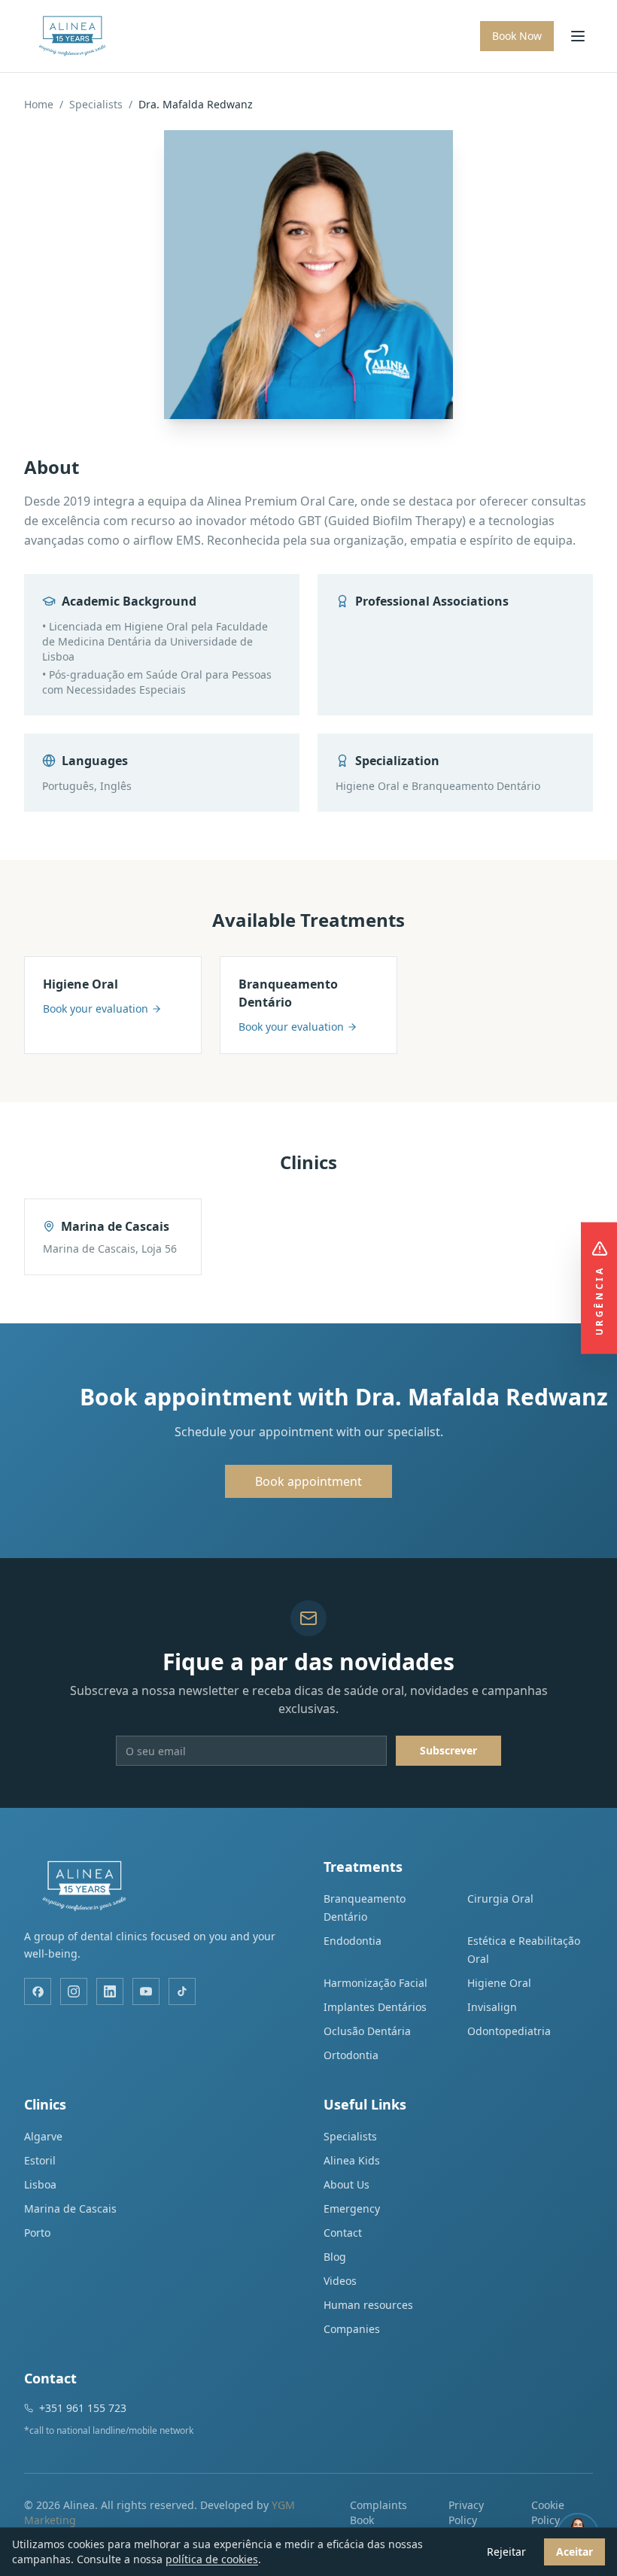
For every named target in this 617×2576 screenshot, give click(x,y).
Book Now (517, 36)
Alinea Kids (352, 2160)
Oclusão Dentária (367, 2031)
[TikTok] (182, 1991)
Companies (352, 2329)
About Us (346, 2184)
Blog (335, 2257)
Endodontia (353, 1941)
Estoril (40, 2160)
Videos (340, 2281)
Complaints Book (378, 2512)
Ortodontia (351, 2055)
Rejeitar (506, 2552)
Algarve (43, 2136)
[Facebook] (38, 1991)
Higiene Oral (499, 1983)
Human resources (368, 2305)
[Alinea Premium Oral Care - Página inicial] (72, 36)
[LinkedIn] (110, 1991)
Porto (37, 2233)
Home (39, 104)
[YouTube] (146, 1991)
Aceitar (574, 2552)
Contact (343, 2233)
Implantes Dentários (375, 2007)
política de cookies (212, 2559)
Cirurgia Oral (500, 1899)
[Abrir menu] (578, 36)
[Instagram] (74, 1991)
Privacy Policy (466, 2512)
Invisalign (492, 2007)
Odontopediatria (509, 2031)
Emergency (352, 2208)
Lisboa (40, 2184)
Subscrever (448, 1750)
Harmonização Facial (375, 1983)
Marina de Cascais (70, 2208)
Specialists (96, 104)
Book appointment (308, 1481)
